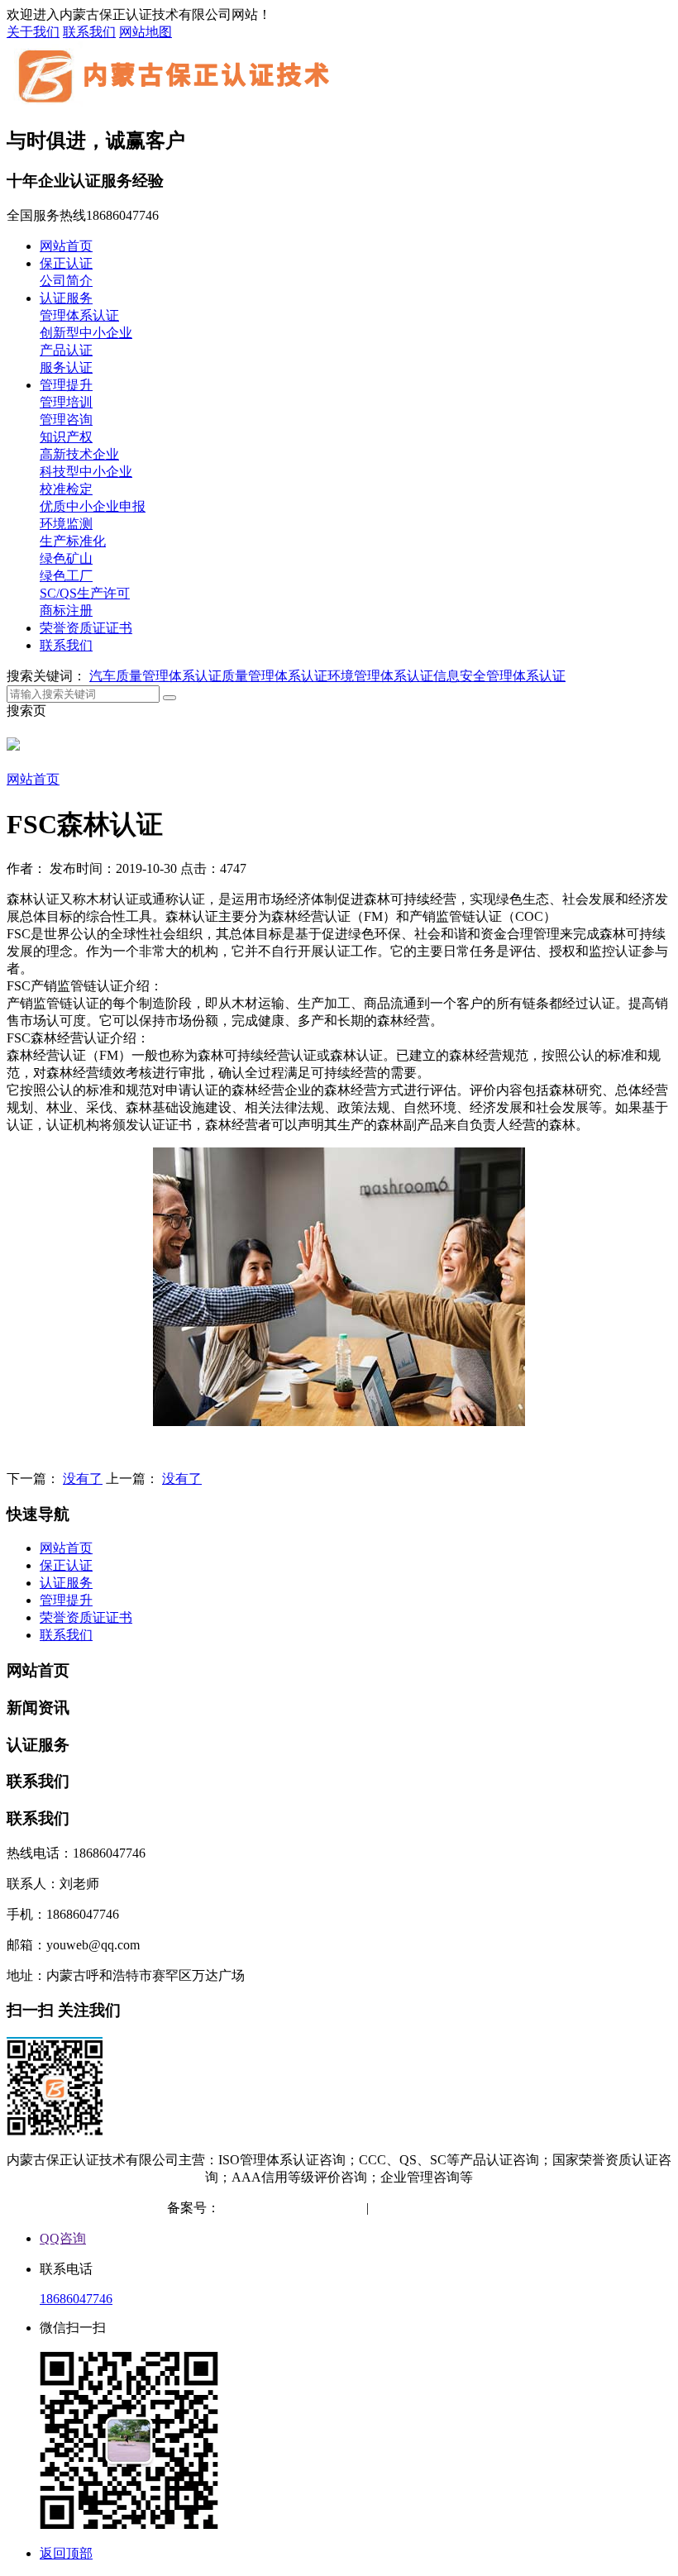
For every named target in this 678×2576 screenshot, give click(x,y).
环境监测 (66, 524)
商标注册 (66, 611)
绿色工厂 (66, 576)
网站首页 (66, 246)
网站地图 (146, 32)
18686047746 (76, 2299)
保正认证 (66, 263)
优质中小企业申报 (93, 506)
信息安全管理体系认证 (499, 676)
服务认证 (66, 367)
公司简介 (66, 281)
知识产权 (66, 437)
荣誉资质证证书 (86, 628)
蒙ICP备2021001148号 (283, 2208)
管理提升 (66, 385)
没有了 (83, 1479)
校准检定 (66, 489)
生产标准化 (73, 541)
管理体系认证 (79, 315)
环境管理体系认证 (380, 676)
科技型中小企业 (86, 472)
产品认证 (66, 350)
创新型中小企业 (86, 333)
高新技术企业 (79, 454)
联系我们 (89, 32)
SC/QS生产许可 (85, 593)
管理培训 (66, 402)
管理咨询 (66, 420)
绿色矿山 (66, 558)
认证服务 (66, 298)
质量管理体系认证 (275, 676)
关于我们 (33, 32)
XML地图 (483, 2208)
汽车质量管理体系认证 (155, 676)
